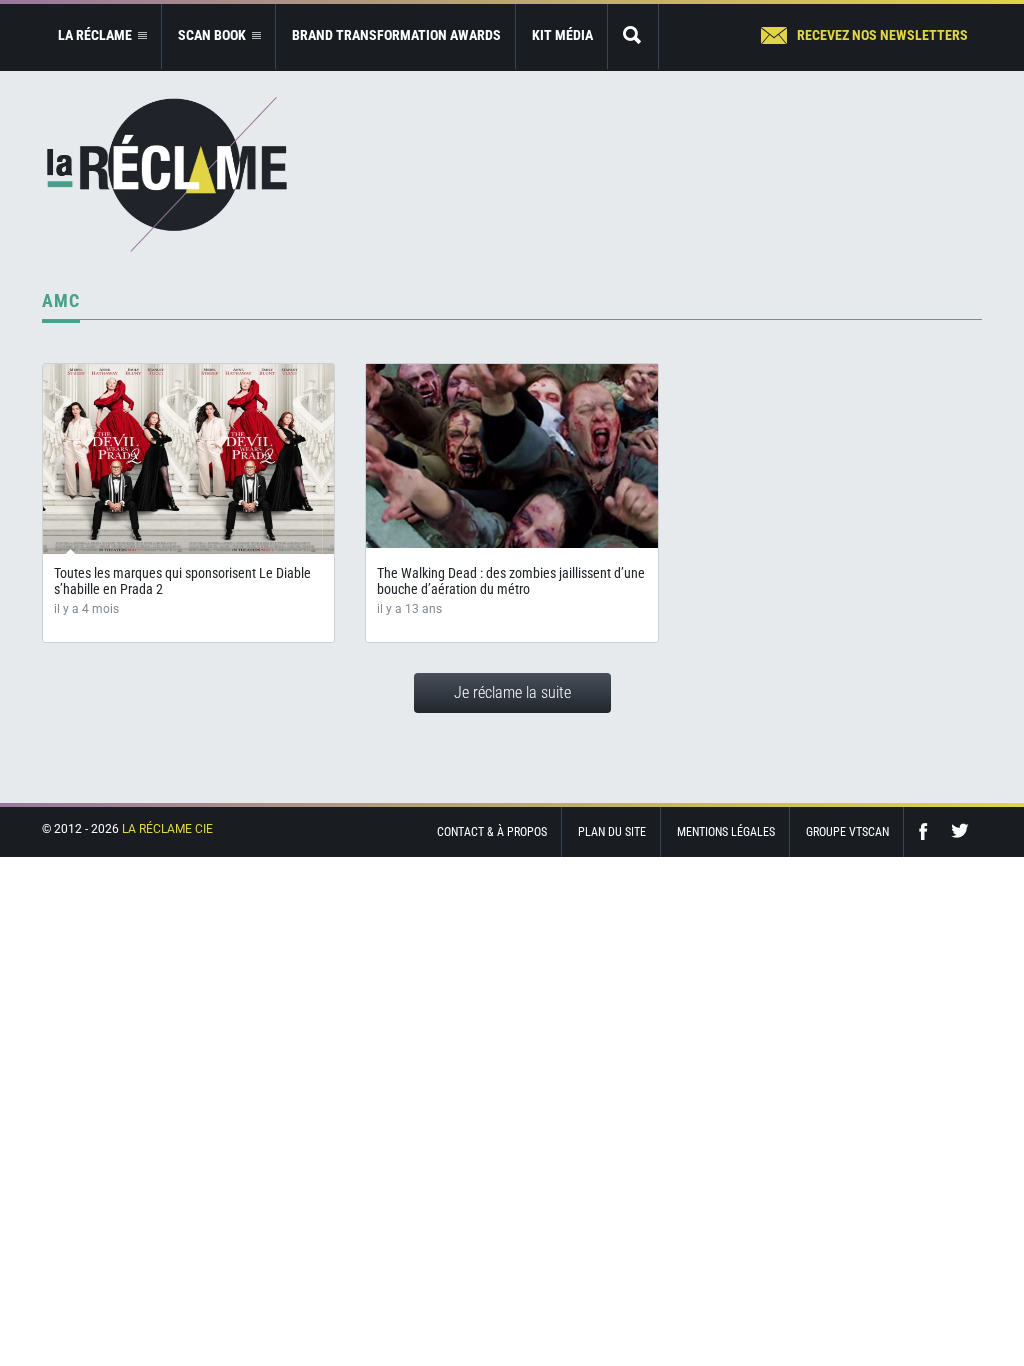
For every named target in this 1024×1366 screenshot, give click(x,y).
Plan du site (612, 832)
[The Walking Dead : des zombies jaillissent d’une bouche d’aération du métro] (511, 456)
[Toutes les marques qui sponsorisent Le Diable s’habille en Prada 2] (188, 459)
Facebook (928, 831)
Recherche (633, 36)
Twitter (960, 831)
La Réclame (167, 174)
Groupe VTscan (847, 832)
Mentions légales (726, 832)
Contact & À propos (492, 832)
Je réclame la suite (512, 692)
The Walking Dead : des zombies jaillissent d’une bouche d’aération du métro (511, 581)
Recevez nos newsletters (882, 35)
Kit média (562, 35)
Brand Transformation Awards (396, 35)
